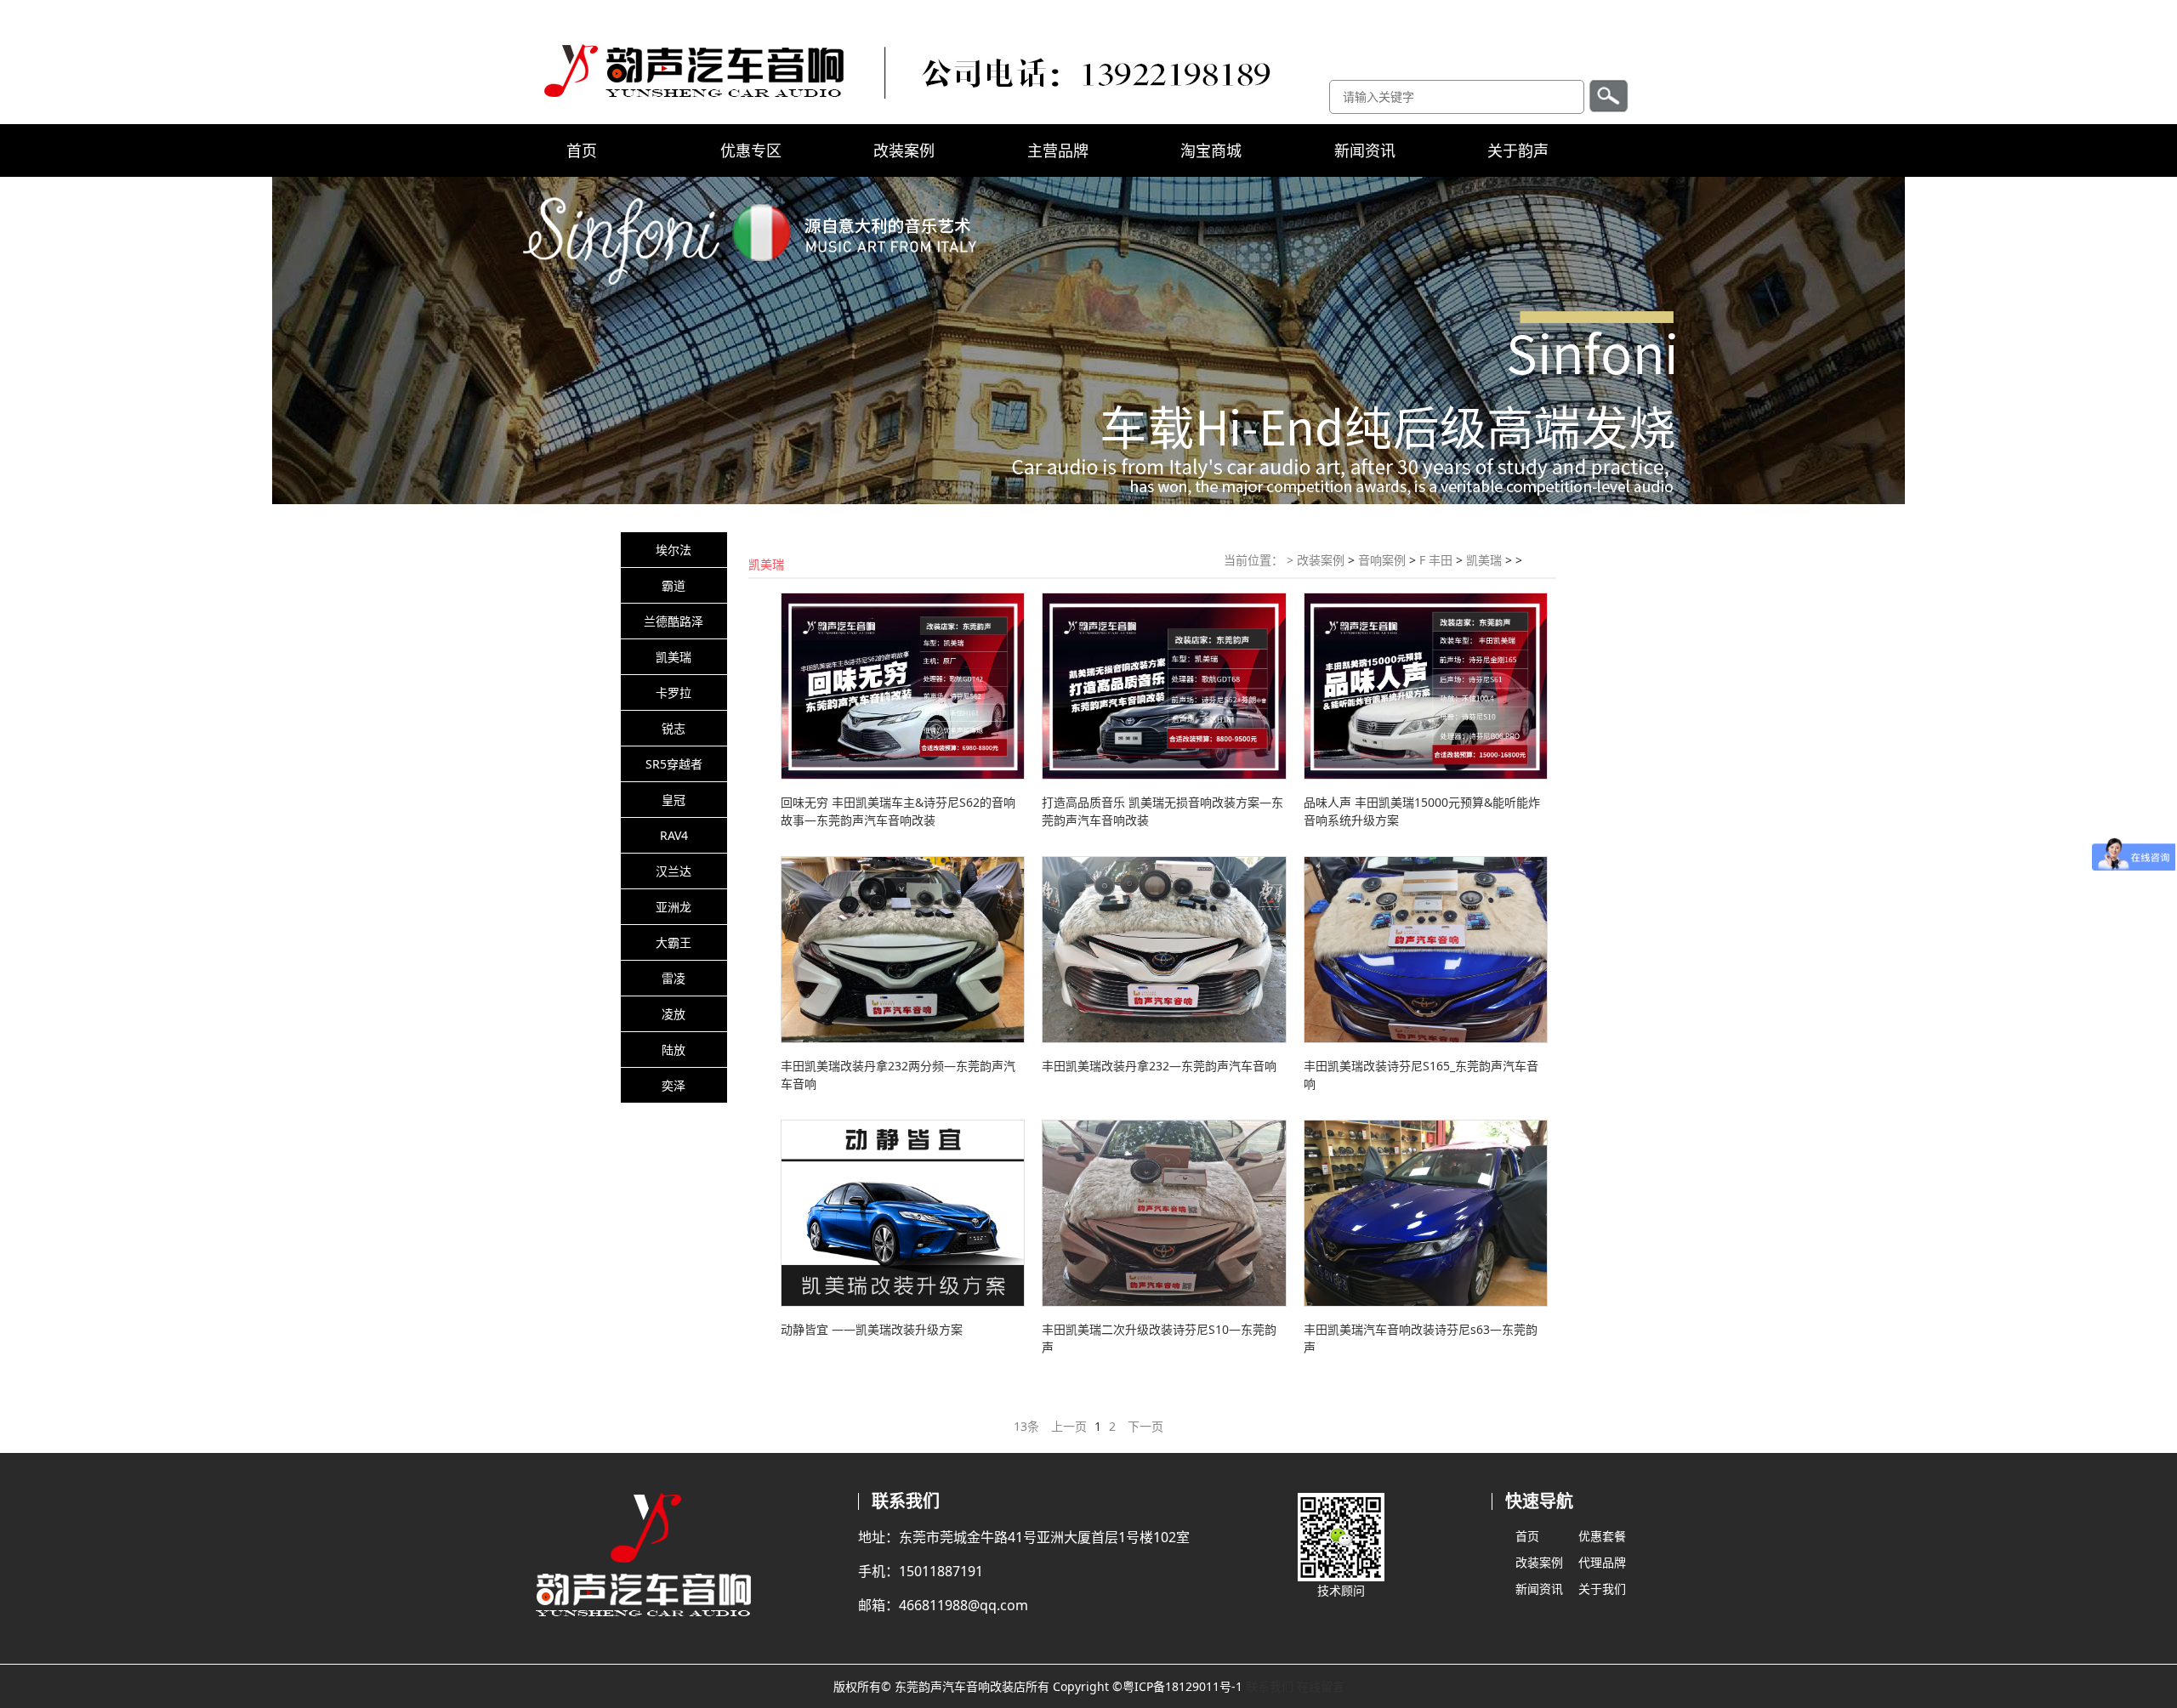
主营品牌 (1058, 150)
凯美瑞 (674, 657)
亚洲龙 (674, 907)
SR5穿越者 (674, 764)
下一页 (1145, 1426)
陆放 (674, 1050)
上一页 (1069, 1426)
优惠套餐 (1602, 1536)
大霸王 (674, 942)
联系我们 (1270, 1686)
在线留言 (1321, 1686)
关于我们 (1602, 1589)
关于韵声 (1518, 150)
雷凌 (674, 978)
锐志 (674, 728)
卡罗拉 (674, 692)
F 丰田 (1436, 560)
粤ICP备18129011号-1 (1182, 1686)
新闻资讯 (1365, 150)
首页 (582, 150)
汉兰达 (674, 871)
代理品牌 (1602, 1562)
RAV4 (674, 835)
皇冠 (674, 800)
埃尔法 (674, 550)
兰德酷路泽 (674, 621)
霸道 (674, 585)
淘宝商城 (1211, 150)
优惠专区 (751, 150)
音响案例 (1382, 560)
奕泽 (674, 1085)
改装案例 (904, 150)
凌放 (674, 1014)
